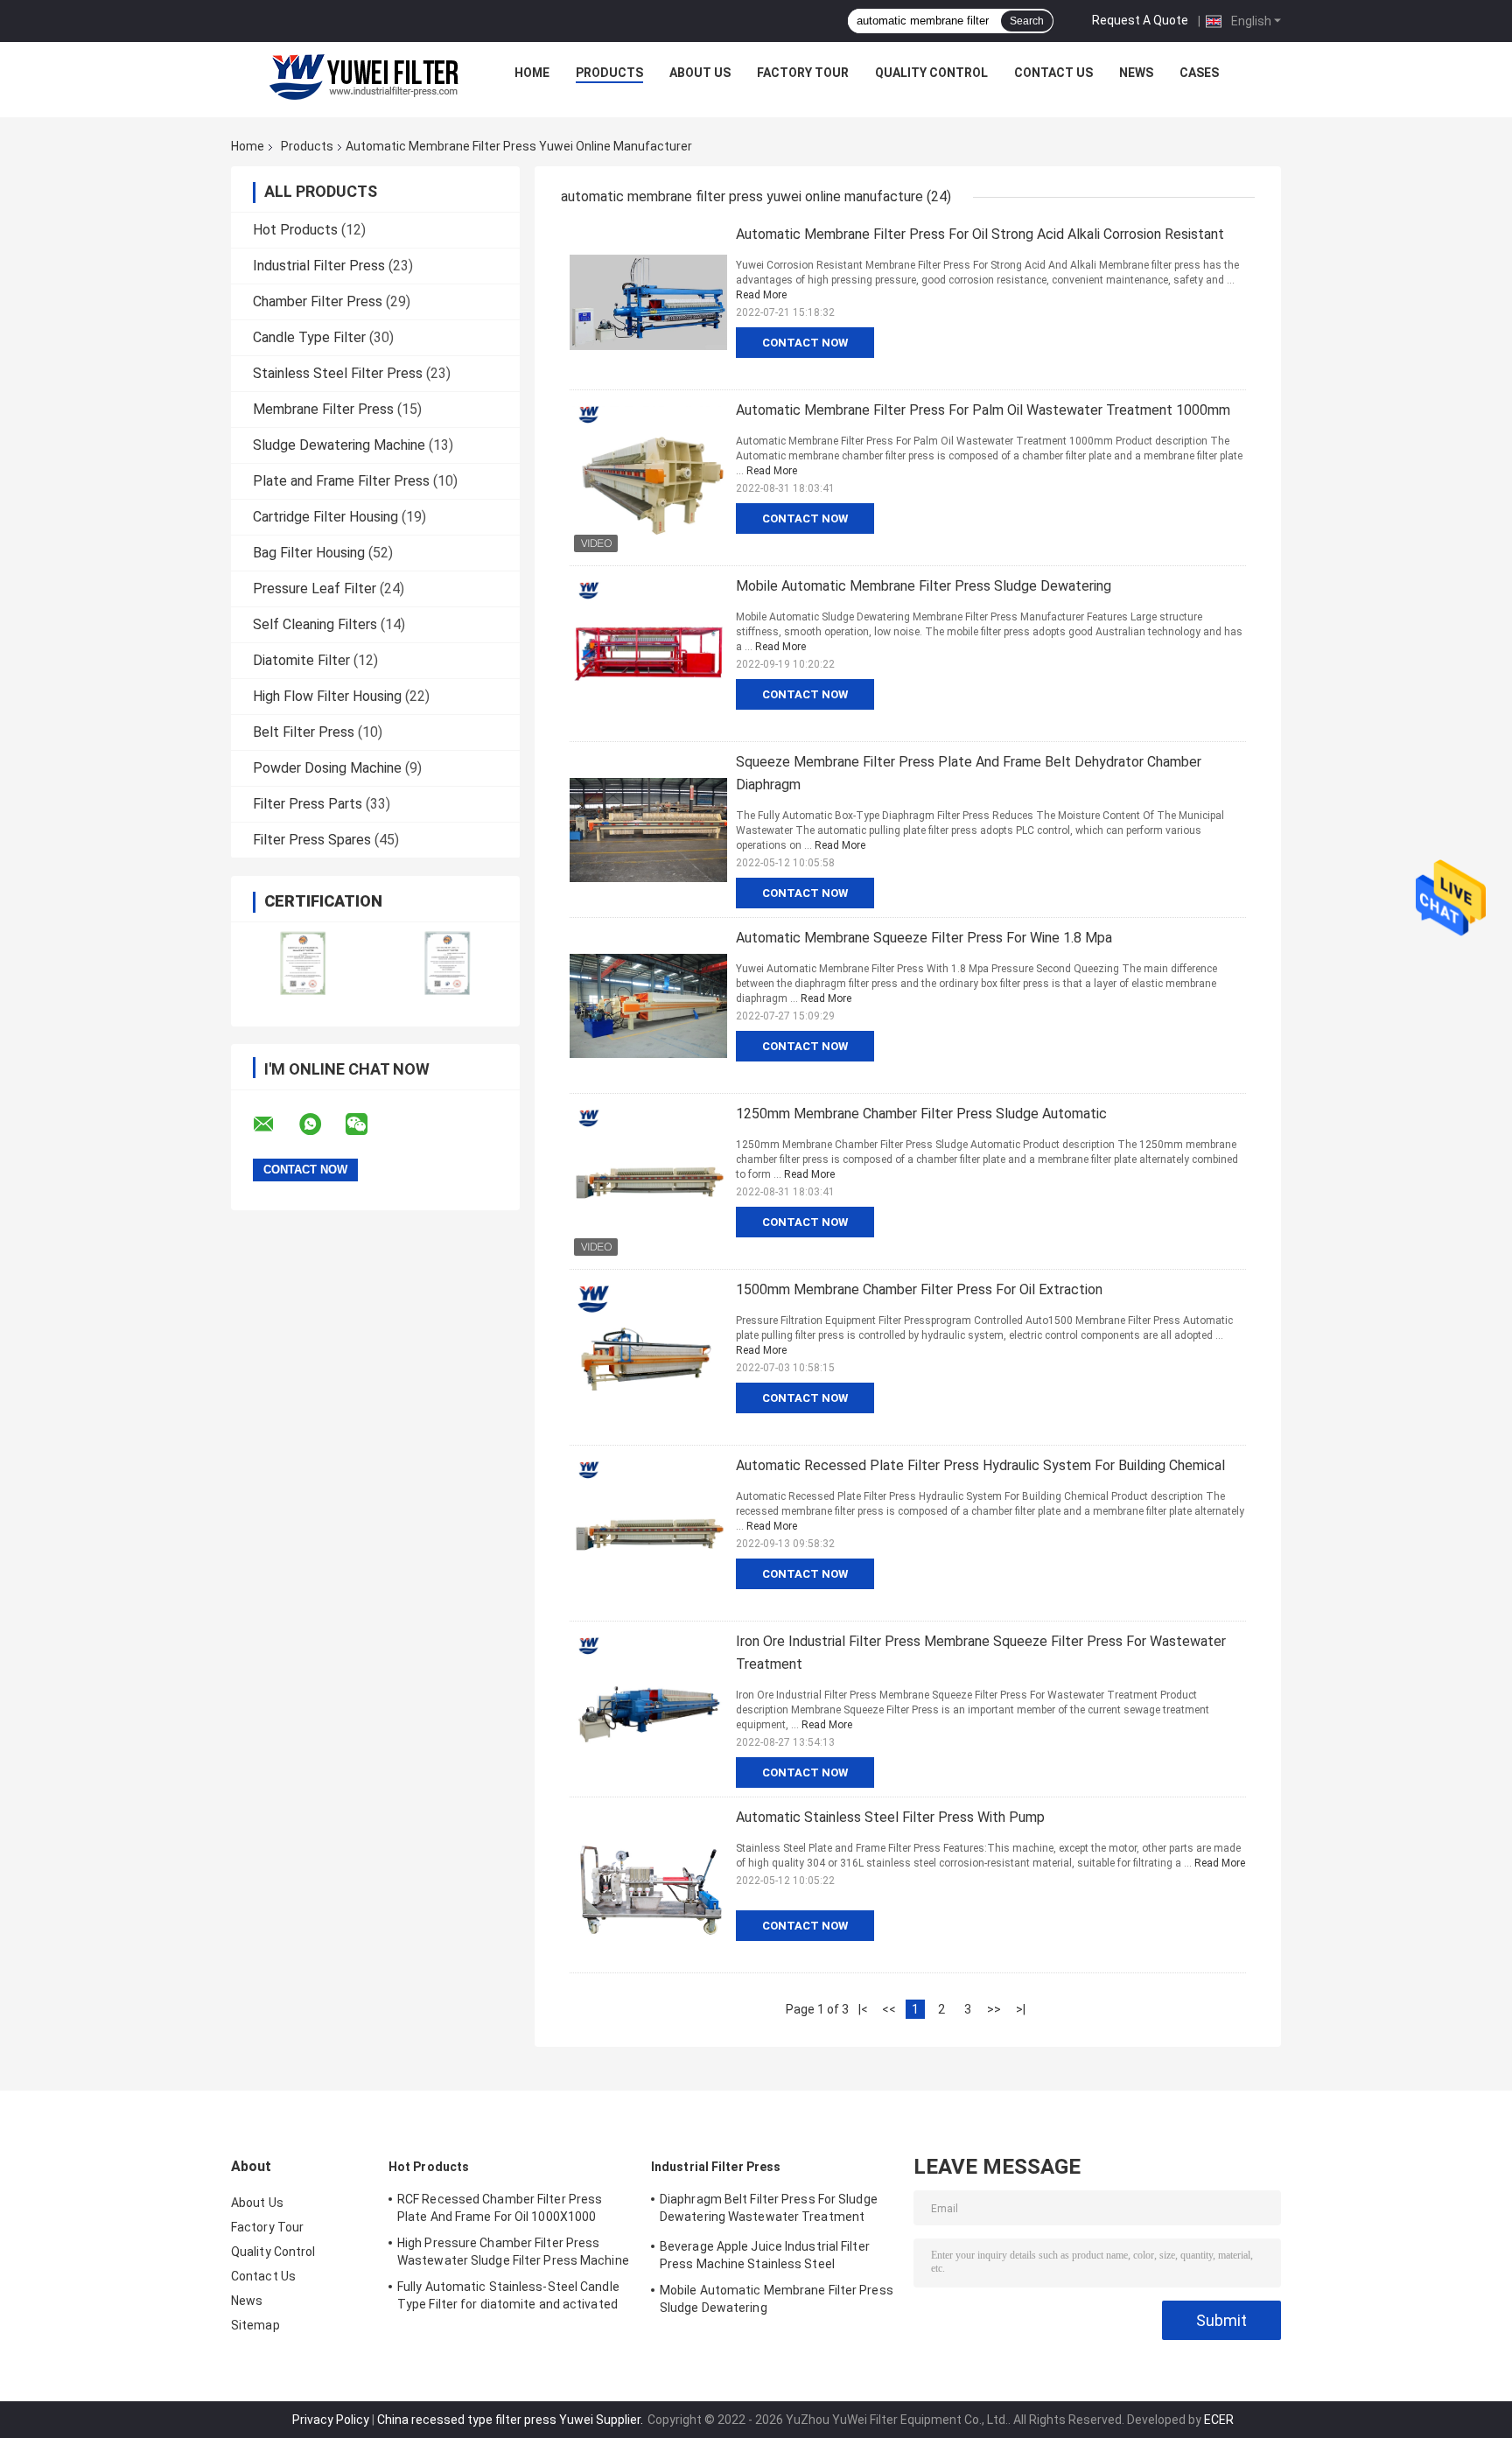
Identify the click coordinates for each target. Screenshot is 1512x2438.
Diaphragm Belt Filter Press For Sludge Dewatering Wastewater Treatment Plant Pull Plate (769, 2210)
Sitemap (255, 2325)
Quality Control (931, 73)
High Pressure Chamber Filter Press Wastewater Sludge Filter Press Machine (513, 2252)
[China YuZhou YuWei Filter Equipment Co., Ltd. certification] (303, 963)
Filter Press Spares (312, 840)
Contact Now (805, 343)
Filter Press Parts (308, 804)
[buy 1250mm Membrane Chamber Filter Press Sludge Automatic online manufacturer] (648, 1181)
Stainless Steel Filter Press (338, 373)
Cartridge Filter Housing (325, 517)
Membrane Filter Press (323, 409)
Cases (1199, 73)
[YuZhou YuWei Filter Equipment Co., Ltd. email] (275, 1124)
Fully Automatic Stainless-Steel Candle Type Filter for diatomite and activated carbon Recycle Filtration (508, 2298)
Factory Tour (803, 73)
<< (889, 2009)
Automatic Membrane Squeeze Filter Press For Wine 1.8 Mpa (924, 938)
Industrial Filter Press (319, 266)
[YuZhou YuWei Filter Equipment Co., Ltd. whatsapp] (321, 1124)
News (1136, 73)
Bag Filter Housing (309, 553)
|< (863, 2009)
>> (994, 2009)
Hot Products (295, 230)
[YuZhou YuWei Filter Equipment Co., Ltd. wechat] (367, 1124)
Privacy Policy (331, 2420)
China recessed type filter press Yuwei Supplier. (511, 2420)
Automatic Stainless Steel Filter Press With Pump (890, 1817)
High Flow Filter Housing (327, 696)
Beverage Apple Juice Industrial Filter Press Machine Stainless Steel (765, 2255)
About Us (700, 73)
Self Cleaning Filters (315, 624)
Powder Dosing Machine (327, 768)
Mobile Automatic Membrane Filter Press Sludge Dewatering (924, 586)
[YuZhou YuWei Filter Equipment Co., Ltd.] (363, 77)
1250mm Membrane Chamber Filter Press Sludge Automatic (921, 1114)
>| (1021, 2009)
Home (532, 73)
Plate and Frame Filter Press (341, 481)
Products (609, 73)
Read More (761, 295)
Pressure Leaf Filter (315, 588)
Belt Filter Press (304, 732)
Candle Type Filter (309, 337)
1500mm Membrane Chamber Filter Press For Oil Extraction (919, 1289)
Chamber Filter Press (318, 301)
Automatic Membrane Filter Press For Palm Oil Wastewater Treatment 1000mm (983, 410)
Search (1027, 21)
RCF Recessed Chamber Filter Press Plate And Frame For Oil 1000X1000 (500, 2208)
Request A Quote (1140, 20)
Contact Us (1053, 73)
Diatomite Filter (301, 660)
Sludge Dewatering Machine (339, 445)
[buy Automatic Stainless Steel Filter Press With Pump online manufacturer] (648, 1885)
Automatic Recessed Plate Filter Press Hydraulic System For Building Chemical (980, 1465)
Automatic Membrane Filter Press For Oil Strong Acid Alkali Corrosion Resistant (980, 234)
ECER (1219, 2420)
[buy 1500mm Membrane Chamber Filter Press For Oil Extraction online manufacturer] (648, 1357)
